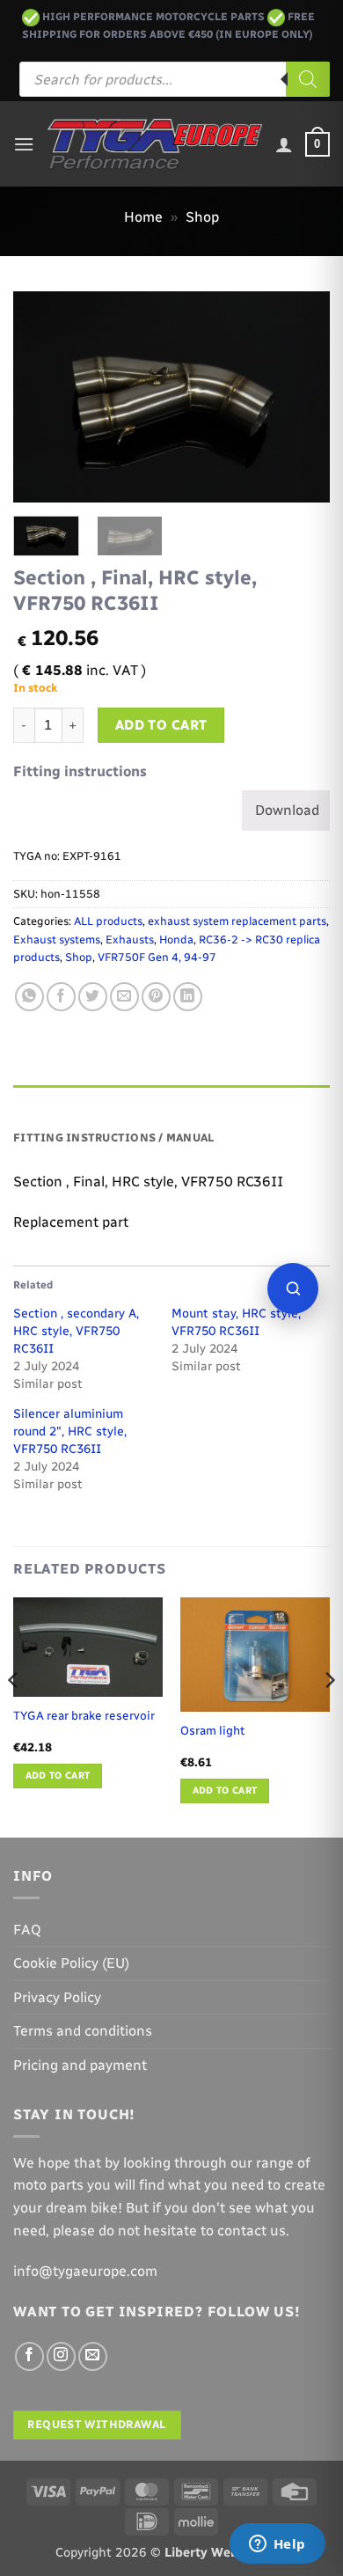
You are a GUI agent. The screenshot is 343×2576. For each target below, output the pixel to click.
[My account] (284, 144)
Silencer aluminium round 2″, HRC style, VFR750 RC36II (70, 1431)
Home (143, 217)
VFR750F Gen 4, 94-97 (157, 957)
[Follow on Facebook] (29, 2356)
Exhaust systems (57, 939)
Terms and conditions (83, 2031)
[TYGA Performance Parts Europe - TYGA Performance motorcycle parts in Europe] (155, 144)
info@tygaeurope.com (85, 2271)
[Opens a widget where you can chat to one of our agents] (277, 2545)
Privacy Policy (57, 1997)
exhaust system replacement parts (237, 921)
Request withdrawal (97, 2424)
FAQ (27, 1930)
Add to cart (161, 725)
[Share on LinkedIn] (188, 997)
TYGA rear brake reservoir (84, 1715)
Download (287, 810)
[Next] (302, 397)
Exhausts (130, 939)
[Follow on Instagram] (61, 2356)
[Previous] (41, 397)
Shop (202, 217)
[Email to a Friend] (124, 997)
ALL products (108, 921)
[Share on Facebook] (61, 997)
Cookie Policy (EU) (71, 1963)
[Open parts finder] (293, 1288)
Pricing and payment (80, 2065)
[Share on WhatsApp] (29, 997)
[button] (24, 144)
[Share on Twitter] (93, 997)
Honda (176, 939)
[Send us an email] (93, 2356)
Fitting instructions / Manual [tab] (114, 1138)
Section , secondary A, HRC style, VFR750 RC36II (76, 1331)
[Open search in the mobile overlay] (175, 79)
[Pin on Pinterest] (156, 997)
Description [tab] (54, 1102)
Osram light (212, 1730)
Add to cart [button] (58, 1776)
